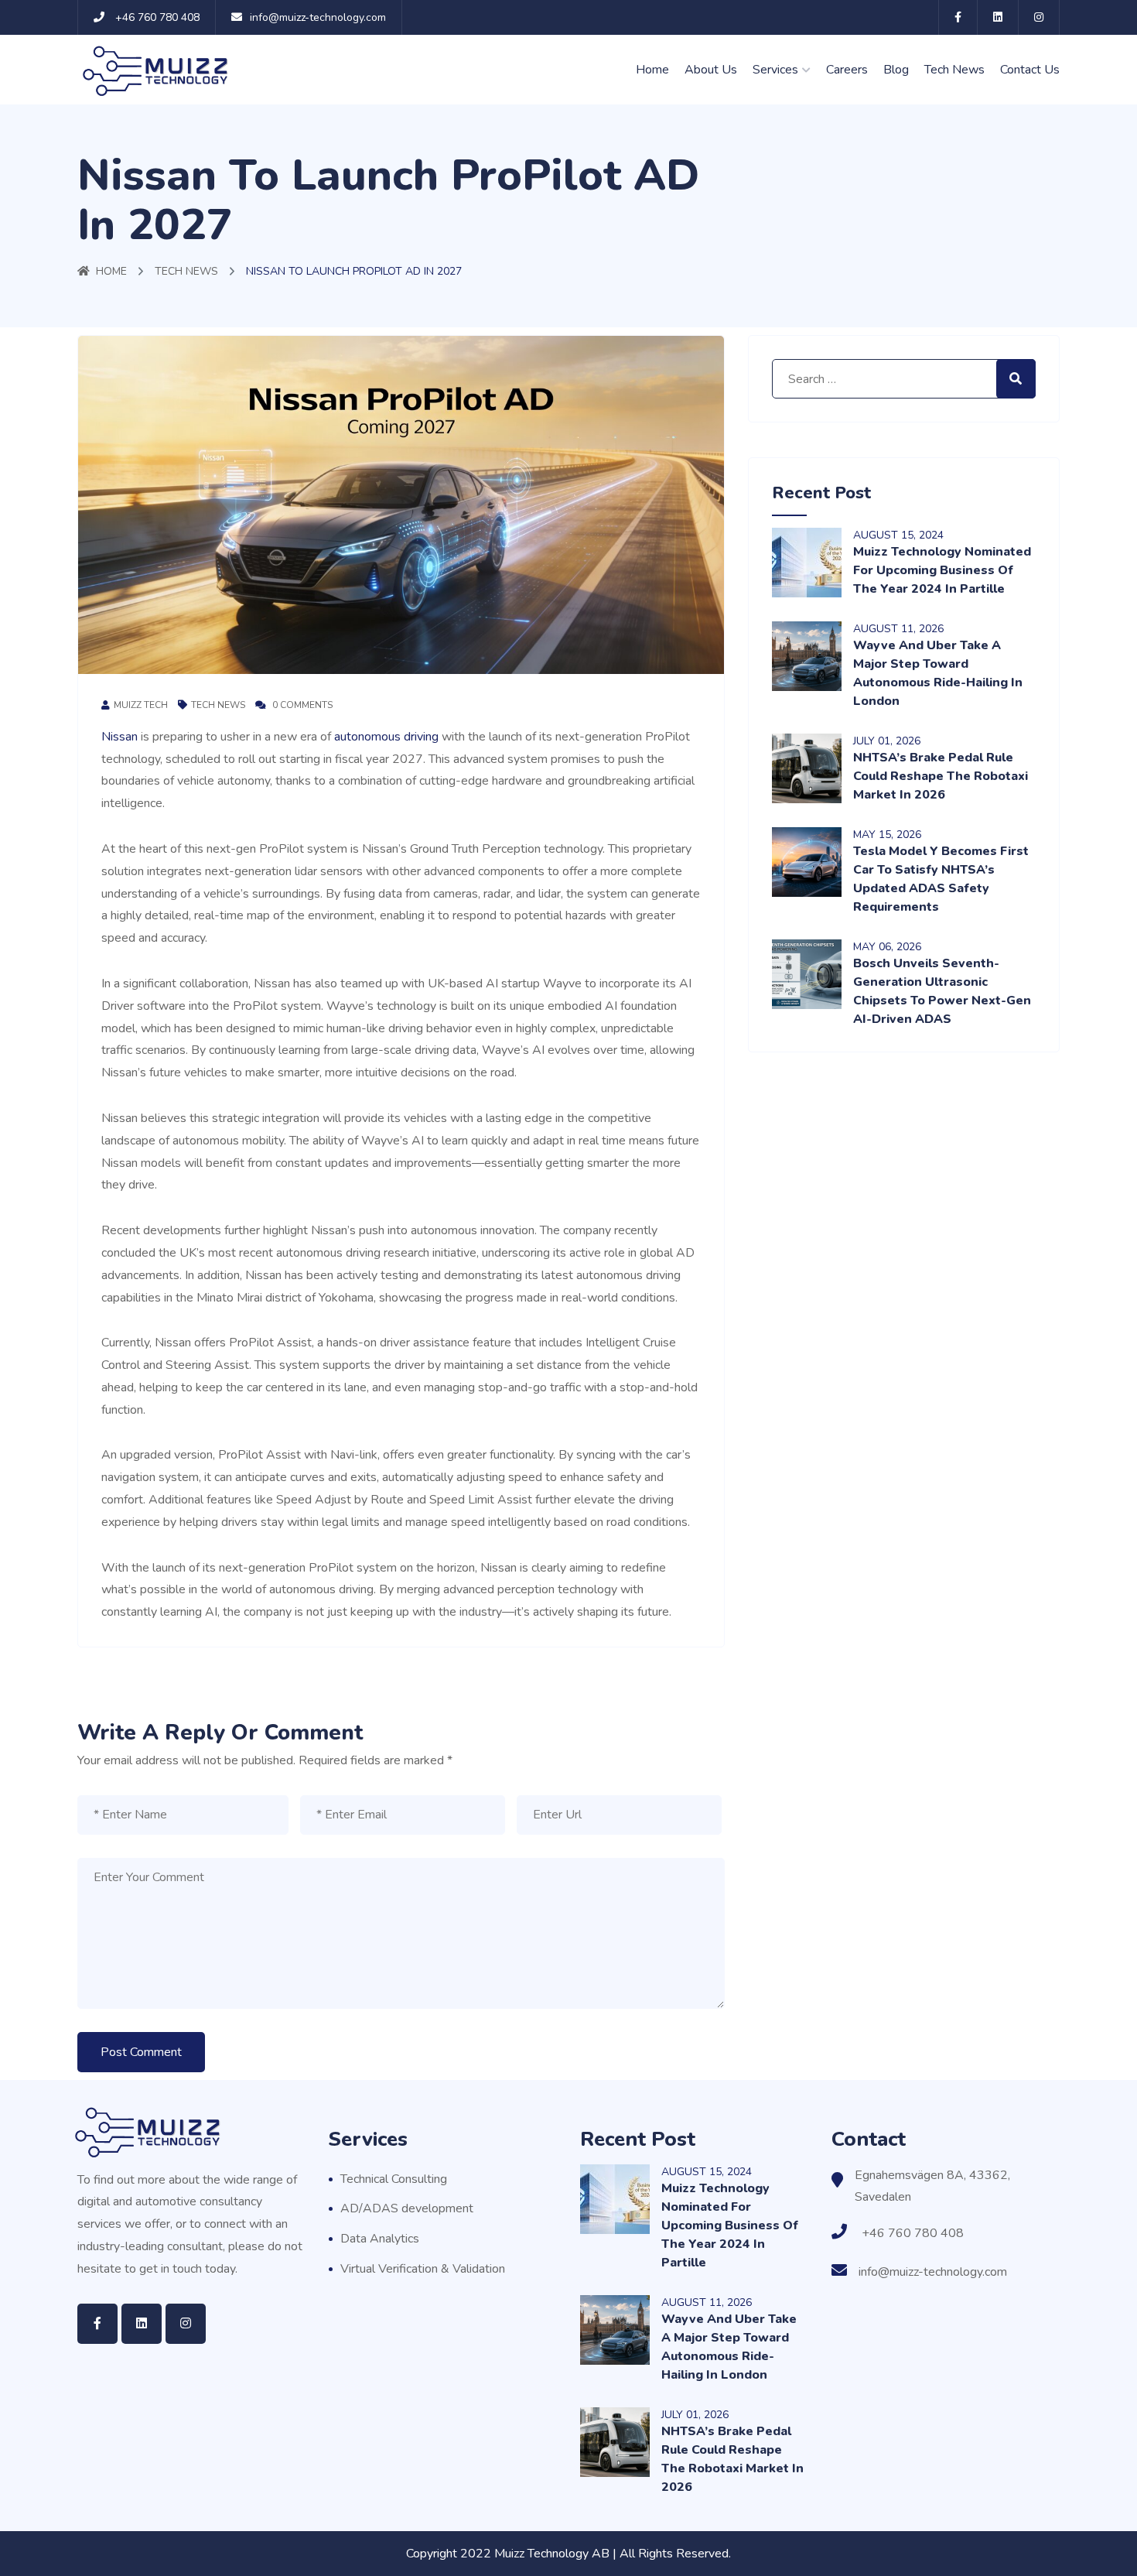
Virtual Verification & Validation (423, 2269)
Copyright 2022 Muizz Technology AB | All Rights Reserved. (568, 2554)
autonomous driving (386, 737)
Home (652, 70)
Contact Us (1030, 70)
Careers (847, 70)
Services (775, 70)
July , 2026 (887, 741)
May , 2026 (887, 835)
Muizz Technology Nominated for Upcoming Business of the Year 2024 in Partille (942, 570)
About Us (711, 70)
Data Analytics (380, 2239)
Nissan (120, 737)
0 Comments (301, 705)
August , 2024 (898, 535)
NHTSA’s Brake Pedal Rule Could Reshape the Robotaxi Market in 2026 (941, 776)
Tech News (954, 70)
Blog (896, 70)
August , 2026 (898, 629)
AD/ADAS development (407, 2208)
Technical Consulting (394, 2179)
